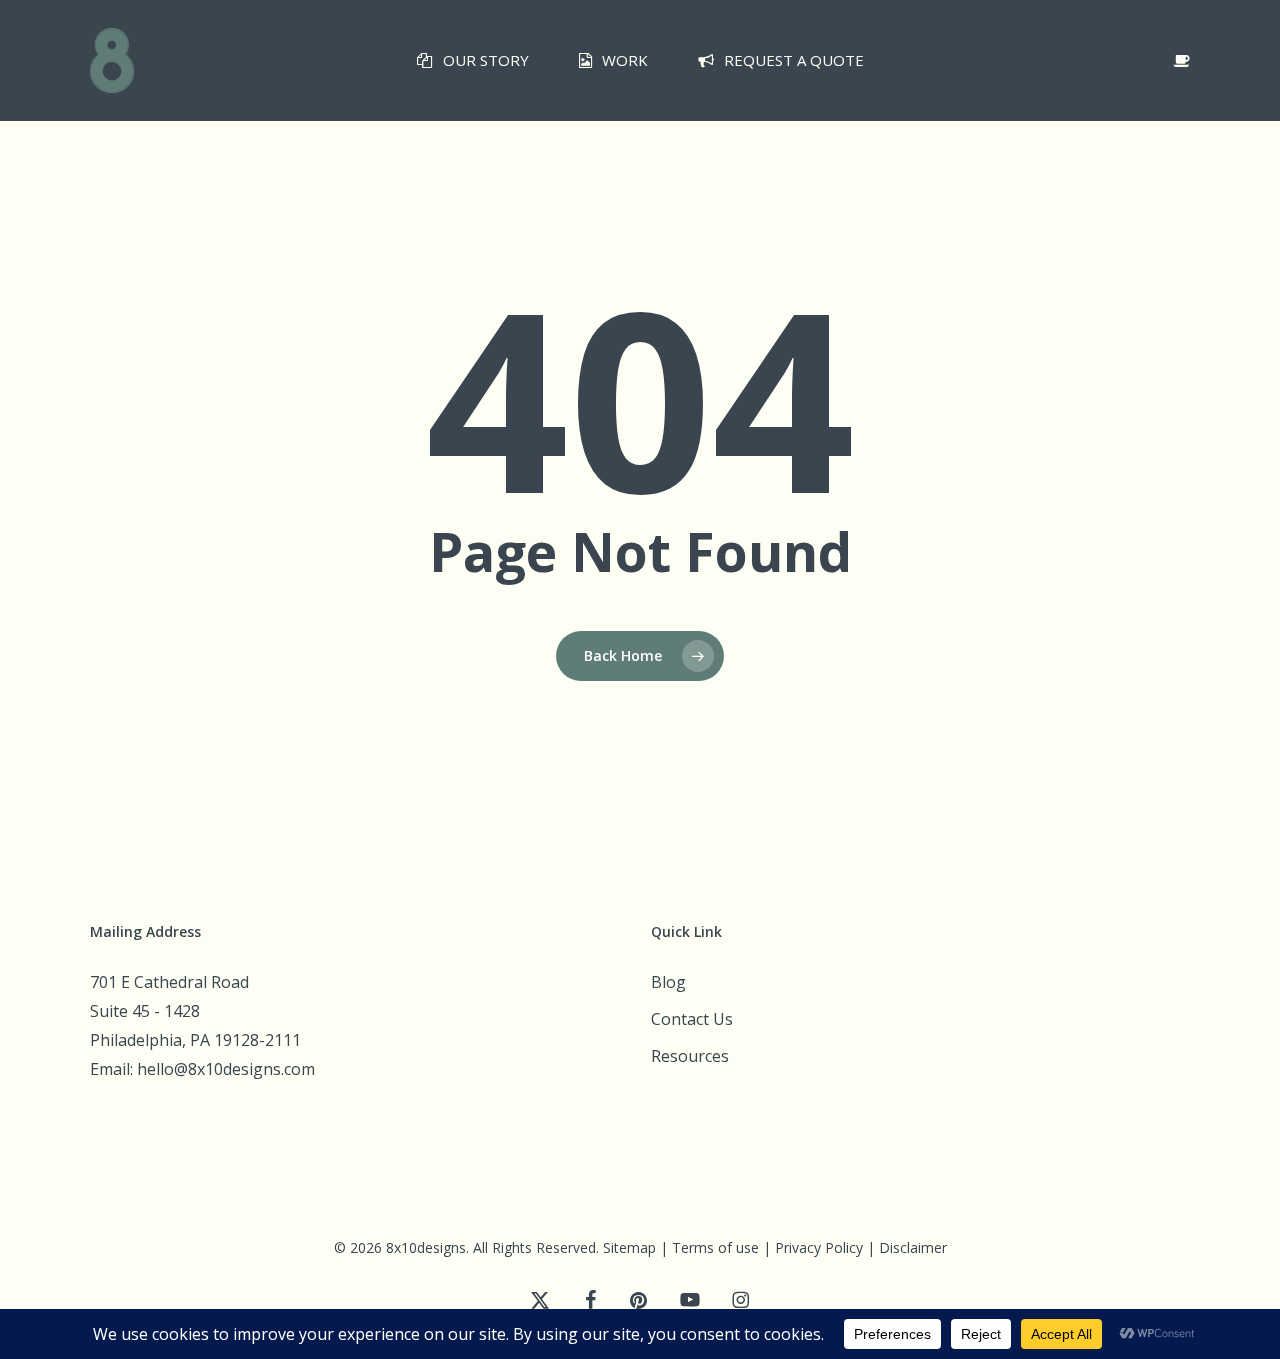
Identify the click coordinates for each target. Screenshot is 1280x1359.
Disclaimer (913, 1247)
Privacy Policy (819, 1247)
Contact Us (692, 1019)
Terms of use (715, 1247)
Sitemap (629, 1247)
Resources (690, 1056)
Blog (668, 982)
